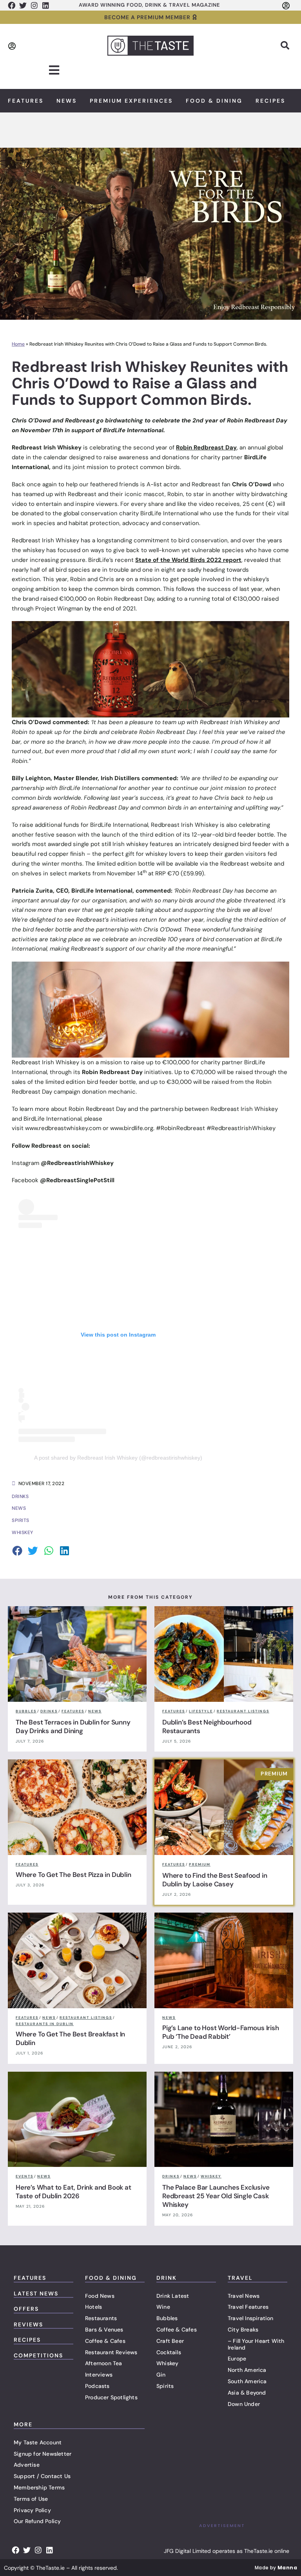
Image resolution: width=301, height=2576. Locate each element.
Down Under (244, 2404)
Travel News (244, 2296)
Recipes (270, 101)
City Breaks (243, 2330)
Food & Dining (214, 101)
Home (18, 344)
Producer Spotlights (111, 2397)
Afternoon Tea (104, 2363)
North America (247, 2370)
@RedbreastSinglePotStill (79, 1180)
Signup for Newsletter (43, 2454)
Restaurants (101, 2318)
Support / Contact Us (42, 2476)
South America (247, 2381)
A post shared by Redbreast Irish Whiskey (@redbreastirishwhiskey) (118, 1458)
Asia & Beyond (247, 2393)
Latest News (36, 2293)
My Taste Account (38, 2442)
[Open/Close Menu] (54, 70)
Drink (167, 2278)
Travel (240, 2278)
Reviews (28, 2324)
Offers (26, 2309)
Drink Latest (173, 2296)
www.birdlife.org (132, 1128)
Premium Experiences (131, 101)
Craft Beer (170, 2341)
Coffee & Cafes (105, 2341)
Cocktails (169, 2352)
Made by (276, 2568)
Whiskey (167, 2363)
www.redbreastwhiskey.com (63, 1128)
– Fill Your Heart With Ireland (256, 2344)
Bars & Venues (104, 2330)
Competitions (38, 2355)
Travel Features (248, 2307)
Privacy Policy (32, 2510)
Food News (100, 2296)
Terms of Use (31, 2499)
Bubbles (167, 2318)
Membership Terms (39, 2487)
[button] (285, 45)
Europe (237, 2359)
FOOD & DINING (111, 2278)
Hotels (93, 2307)
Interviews (99, 2375)
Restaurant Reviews (111, 2352)
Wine (163, 2307)
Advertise (27, 2465)
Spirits (165, 2386)
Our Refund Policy (37, 2521)
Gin (161, 2375)
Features (26, 101)
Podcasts (97, 2386)
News (67, 101)
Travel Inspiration (251, 2318)
